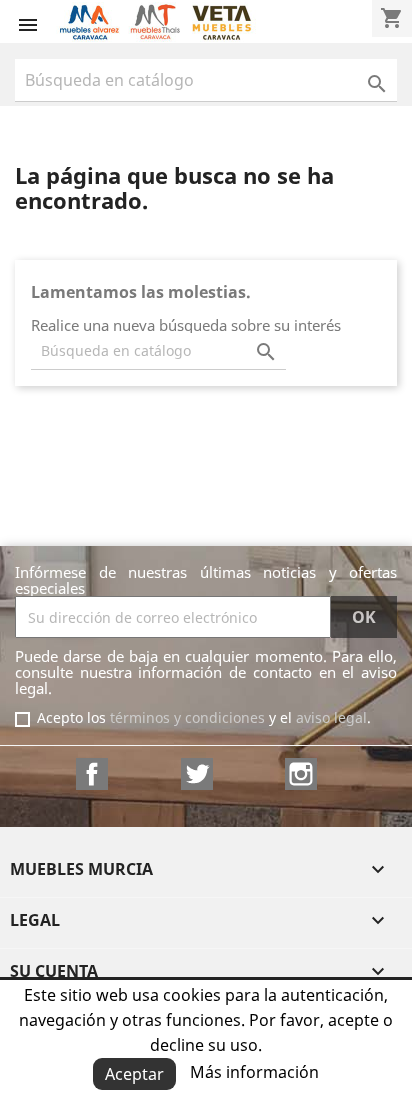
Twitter (197, 774)
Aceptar (134, 1074)
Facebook (92, 774)
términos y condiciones (187, 717)
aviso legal (331, 717)
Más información (254, 1072)
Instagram (301, 774)
